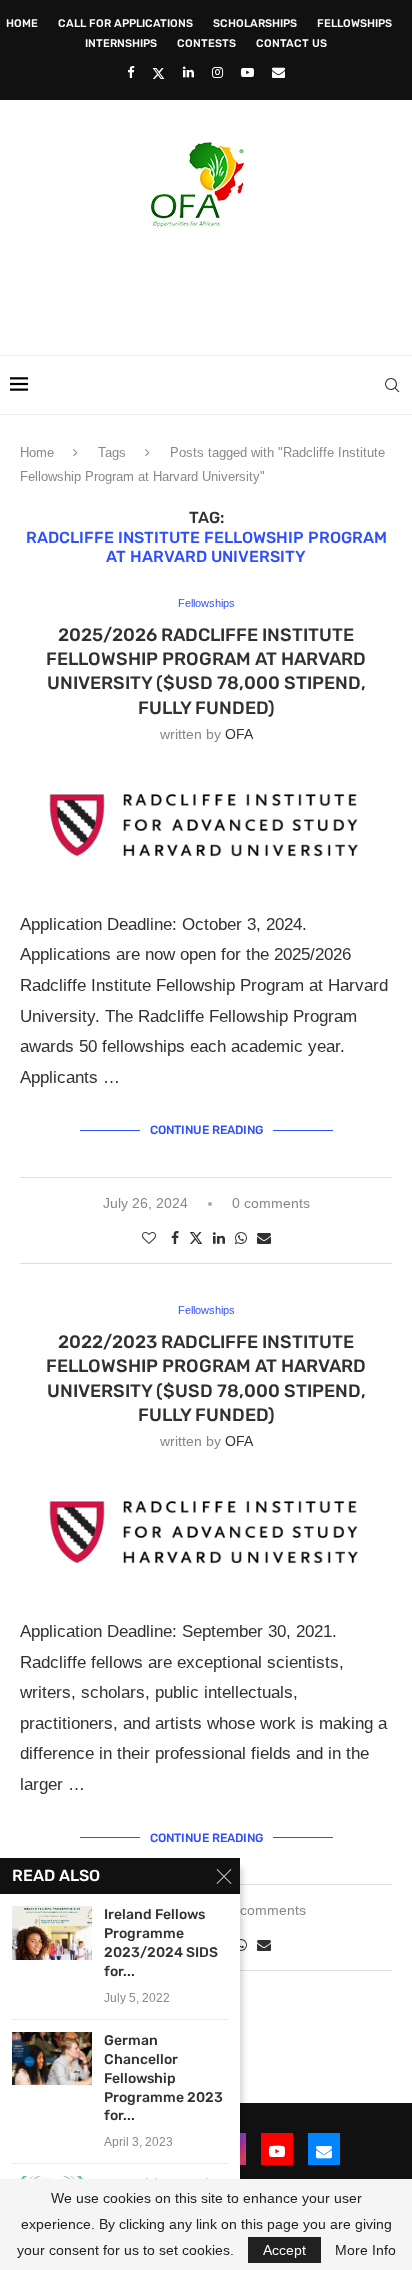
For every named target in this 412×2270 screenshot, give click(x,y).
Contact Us (291, 43)
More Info (365, 2250)
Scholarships (255, 23)
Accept (284, 2250)
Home (22, 23)
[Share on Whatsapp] (241, 1238)
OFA (239, 734)
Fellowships (354, 23)
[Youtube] (247, 72)
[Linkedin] (188, 72)
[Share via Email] (264, 1238)
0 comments (271, 1203)
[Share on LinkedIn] (219, 1238)
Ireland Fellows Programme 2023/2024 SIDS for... (161, 1943)
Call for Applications (125, 23)
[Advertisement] (211, 285)
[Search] (392, 385)
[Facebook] (130, 72)
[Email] (278, 72)
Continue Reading (206, 1130)
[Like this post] (149, 1238)
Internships (121, 43)
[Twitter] (158, 73)
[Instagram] (217, 72)
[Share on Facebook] (175, 1238)
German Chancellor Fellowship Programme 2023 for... (163, 2078)
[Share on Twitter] (196, 1237)
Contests (206, 43)
